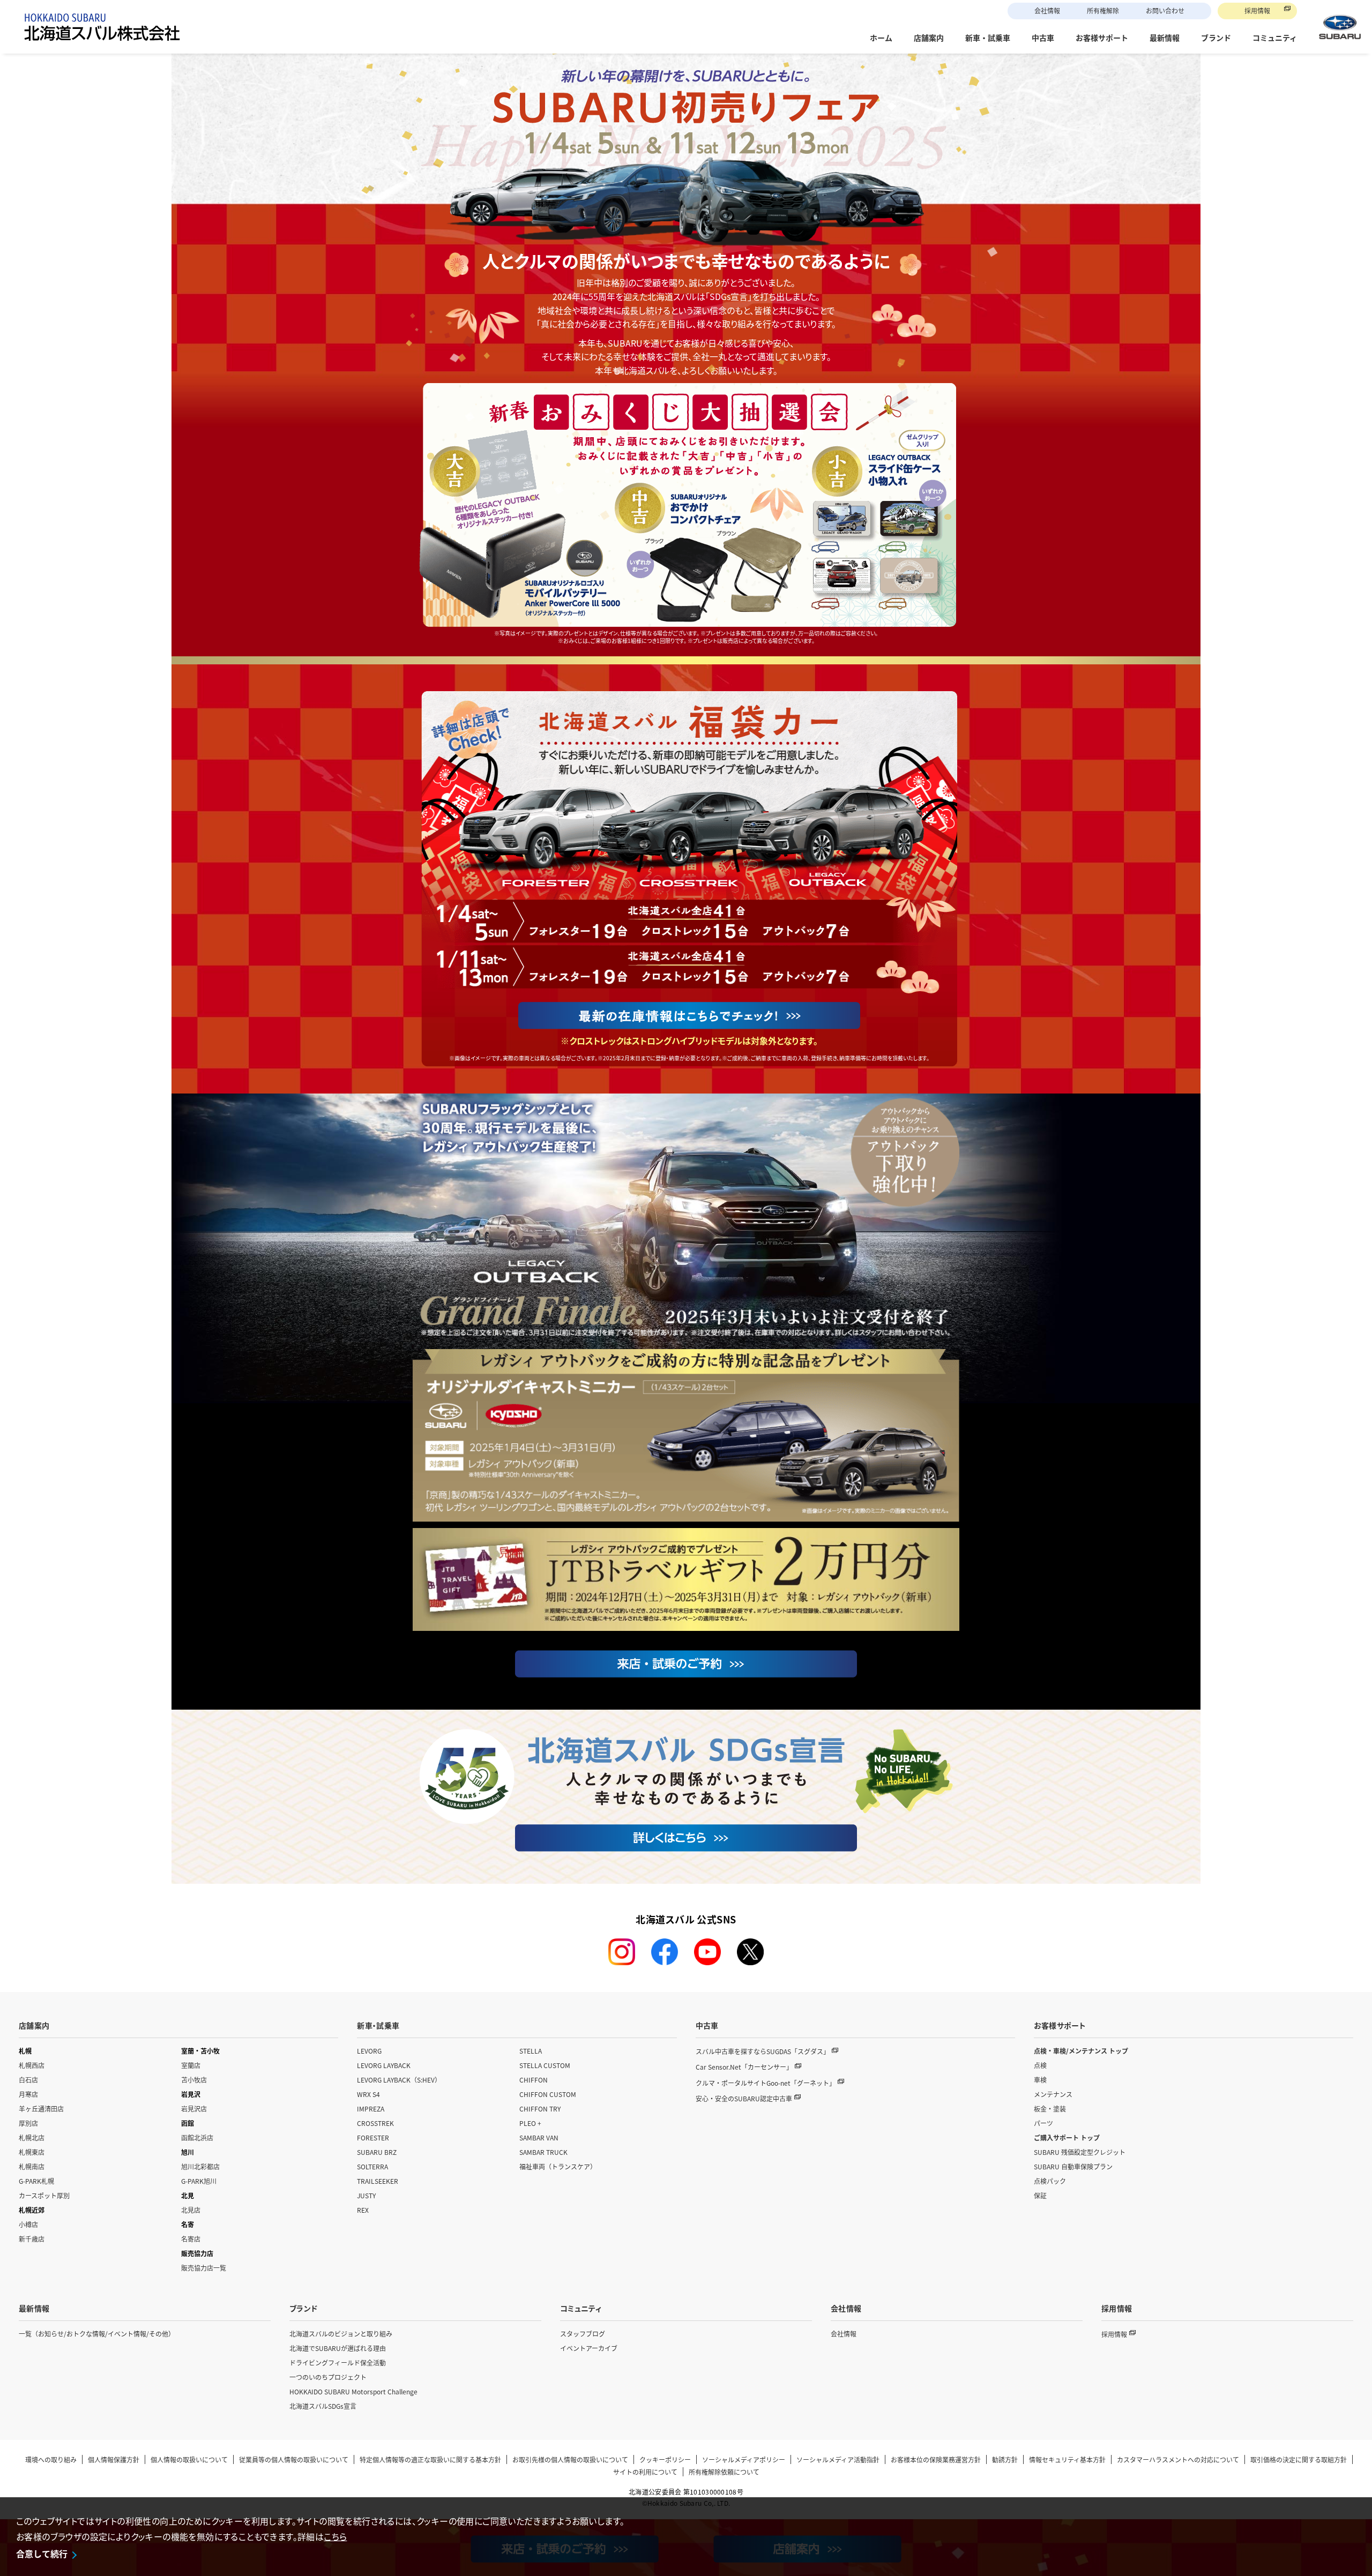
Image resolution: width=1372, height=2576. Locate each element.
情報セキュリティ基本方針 (1067, 2459)
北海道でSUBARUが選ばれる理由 (338, 2348)
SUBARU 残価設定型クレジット (1080, 2152)
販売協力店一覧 (204, 2268)
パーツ (1043, 2123)
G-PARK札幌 (36, 2181)
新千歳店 (32, 2239)
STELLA (531, 2051)
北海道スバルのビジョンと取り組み (341, 2334)
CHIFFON (534, 2080)
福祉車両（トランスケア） (558, 2166)
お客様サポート (1060, 2025)
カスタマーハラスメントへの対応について (1178, 2459)
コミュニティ (581, 2308)
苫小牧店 (194, 2080)
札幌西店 (32, 2065)
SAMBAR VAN (539, 2137)
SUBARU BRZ (377, 2152)
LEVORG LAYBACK (384, 2065)
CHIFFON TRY (540, 2109)
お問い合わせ (1165, 10)
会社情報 (1047, 10)
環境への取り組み (51, 2459)
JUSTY (366, 2195)
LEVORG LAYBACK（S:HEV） (399, 2080)
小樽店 (28, 2224)
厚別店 (28, 2123)
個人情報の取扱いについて (189, 2459)
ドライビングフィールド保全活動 (338, 2362)
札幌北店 (32, 2137)
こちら (335, 2536)
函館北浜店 (197, 2137)
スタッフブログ (583, 2334)
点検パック (1050, 2181)
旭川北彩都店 (200, 2166)
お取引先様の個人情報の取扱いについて (570, 2459)
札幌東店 (32, 2152)
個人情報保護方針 (114, 2459)
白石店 (28, 2080)
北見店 (191, 2210)
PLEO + (530, 2123)
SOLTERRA (372, 2166)
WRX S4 (368, 2094)
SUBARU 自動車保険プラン (1073, 2166)
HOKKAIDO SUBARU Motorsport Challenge (353, 2391)
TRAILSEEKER (378, 2181)
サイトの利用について (645, 2472)
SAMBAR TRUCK (543, 2152)
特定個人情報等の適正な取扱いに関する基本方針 (430, 2459)
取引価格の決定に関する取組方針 (1299, 2459)
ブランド (303, 2308)
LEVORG (369, 2051)
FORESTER (373, 2137)
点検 (1040, 2065)
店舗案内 (34, 2025)
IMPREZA (371, 2109)
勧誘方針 (1005, 2459)
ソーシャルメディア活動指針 (838, 2459)
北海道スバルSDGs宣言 (323, 2406)
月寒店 (28, 2094)
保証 (1040, 2195)
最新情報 (34, 2308)
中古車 (707, 2025)
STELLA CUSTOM (545, 2065)
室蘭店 (191, 2065)
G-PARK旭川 (199, 2181)
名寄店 (191, 2239)
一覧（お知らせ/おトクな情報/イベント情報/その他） (97, 2334)
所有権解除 (1103, 10)
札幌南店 (32, 2166)
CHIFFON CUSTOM (548, 2094)
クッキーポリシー (665, 2459)
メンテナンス (1053, 2094)
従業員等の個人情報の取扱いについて (294, 2459)
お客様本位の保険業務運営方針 (936, 2459)
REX (363, 2210)
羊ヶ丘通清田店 (41, 2109)
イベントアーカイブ (589, 2348)
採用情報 (1257, 10)
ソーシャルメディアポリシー (744, 2459)
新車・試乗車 (378, 2025)
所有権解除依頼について (724, 2472)
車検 (1040, 2080)
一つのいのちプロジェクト (328, 2377)
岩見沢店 (194, 2109)
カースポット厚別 (44, 2195)
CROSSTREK (375, 2123)
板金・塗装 (1050, 2109)
